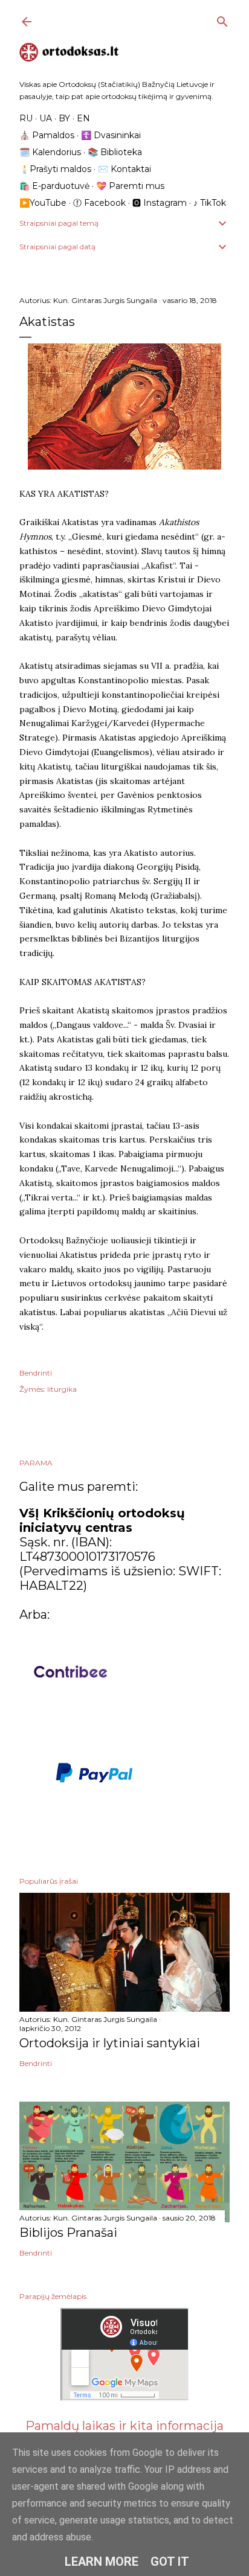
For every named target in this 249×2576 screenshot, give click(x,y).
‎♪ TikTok (210, 203)
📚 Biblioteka (115, 152)
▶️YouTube (43, 203)
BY (64, 118)
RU (26, 118)
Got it (170, 2562)
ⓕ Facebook (99, 203)
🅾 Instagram (160, 203)
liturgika (62, 1389)
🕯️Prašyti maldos (55, 169)
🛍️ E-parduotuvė (54, 186)
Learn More (102, 2562)
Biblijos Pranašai (68, 2233)
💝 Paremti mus (130, 186)
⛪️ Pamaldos (47, 135)
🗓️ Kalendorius (50, 152)
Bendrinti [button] (36, 1373)
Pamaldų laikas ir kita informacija (124, 2426)
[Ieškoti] (222, 19)
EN (83, 118)
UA (46, 118)
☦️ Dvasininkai (111, 135)
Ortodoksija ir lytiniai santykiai (110, 2043)
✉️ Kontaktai (124, 169)
